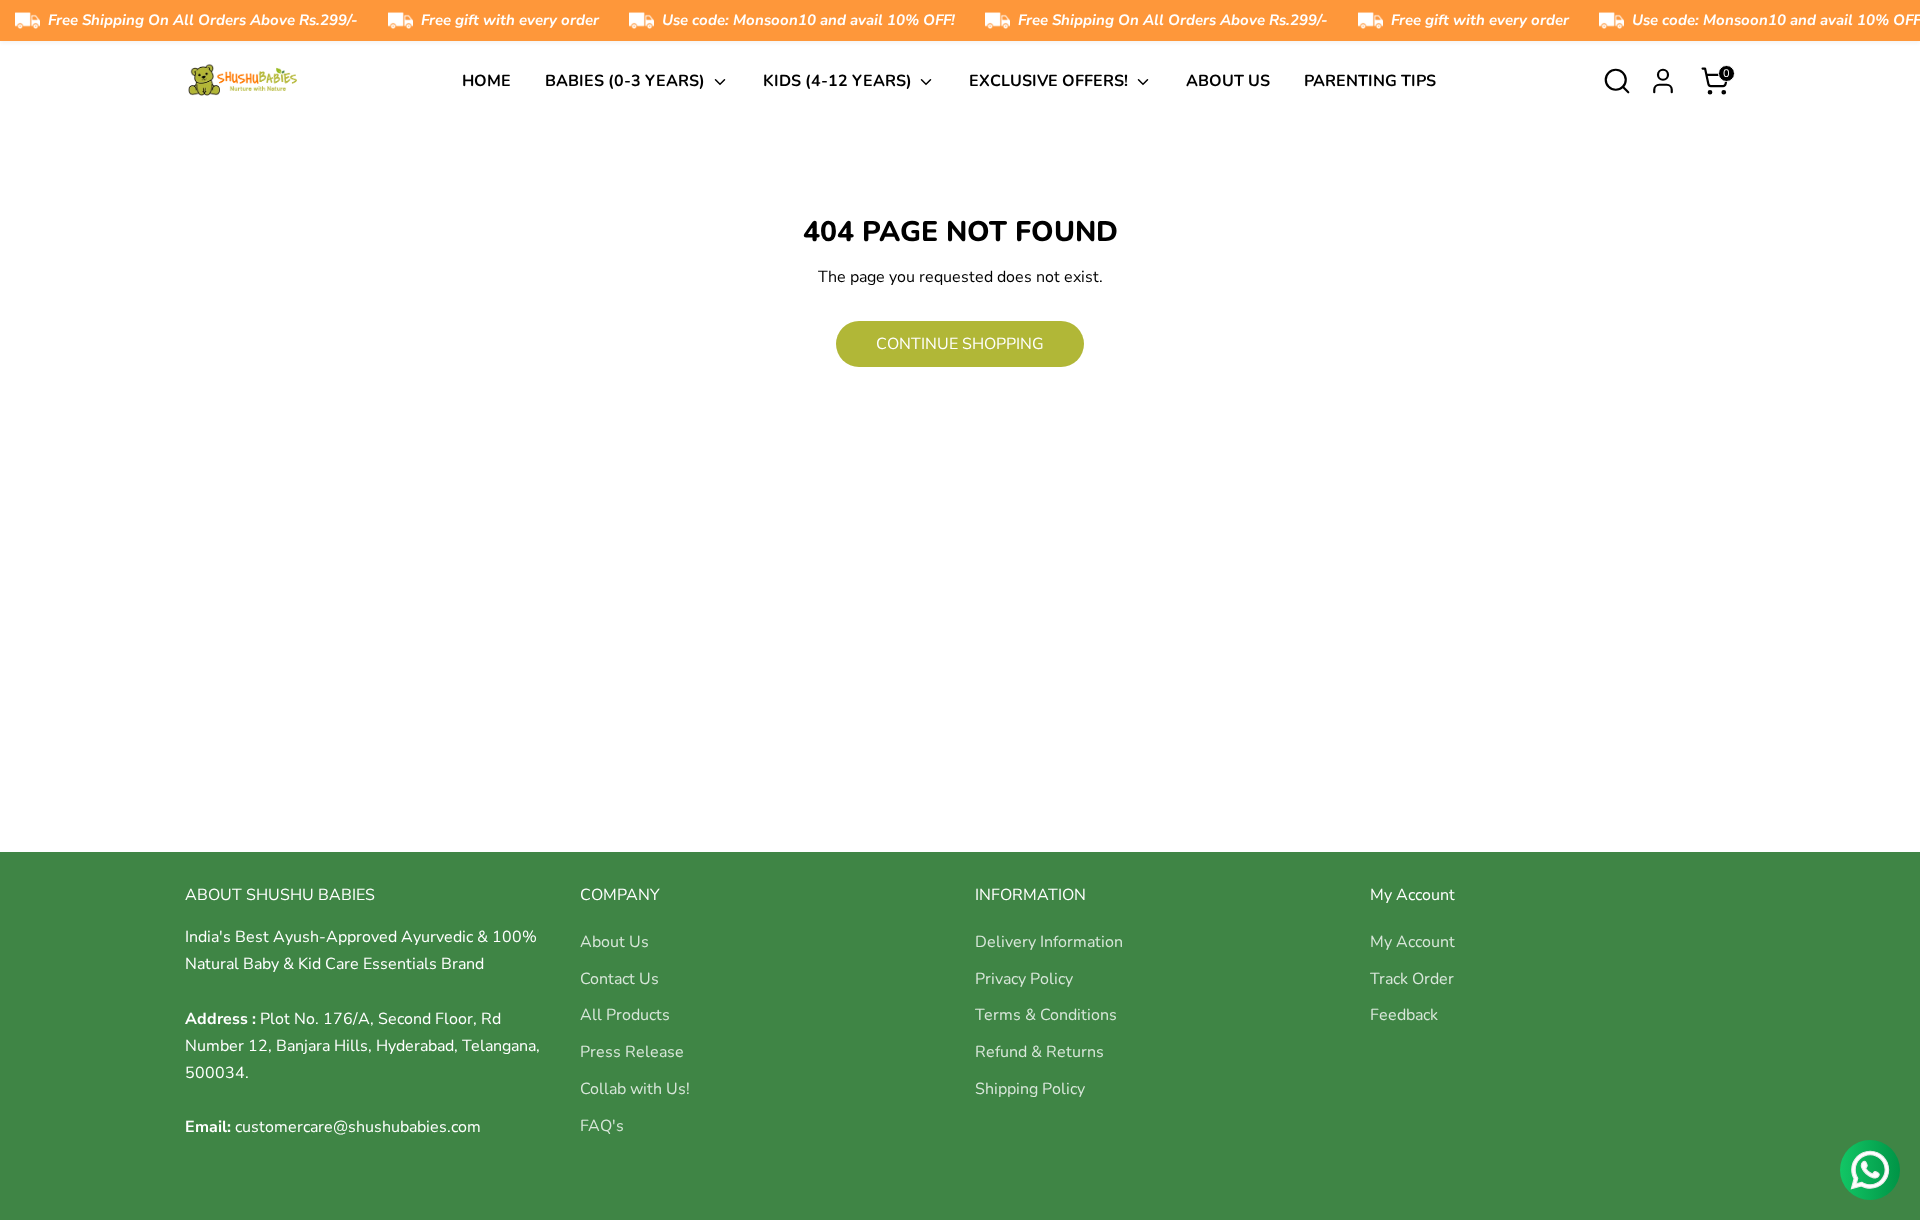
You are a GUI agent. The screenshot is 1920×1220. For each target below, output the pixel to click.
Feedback (1404, 1015)
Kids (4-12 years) (839, 81)
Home (486, 81)
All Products (625, 1015)
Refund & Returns (1039, 1052)
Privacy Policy (1024, 979)
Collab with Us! (635, 1089)
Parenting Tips (1370, 81)
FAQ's (602, 1126)
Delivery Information (1049, 942)
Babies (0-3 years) (627, 81)
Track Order (1412, 979)
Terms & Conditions (1046, 1015)
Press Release (632, 1052)
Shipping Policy (1030, 1089)
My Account (1412, 942)
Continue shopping (960, 344)
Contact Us (619, 979)
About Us (1228, 81)
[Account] (1663, 81)
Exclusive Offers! (1050, 81)
